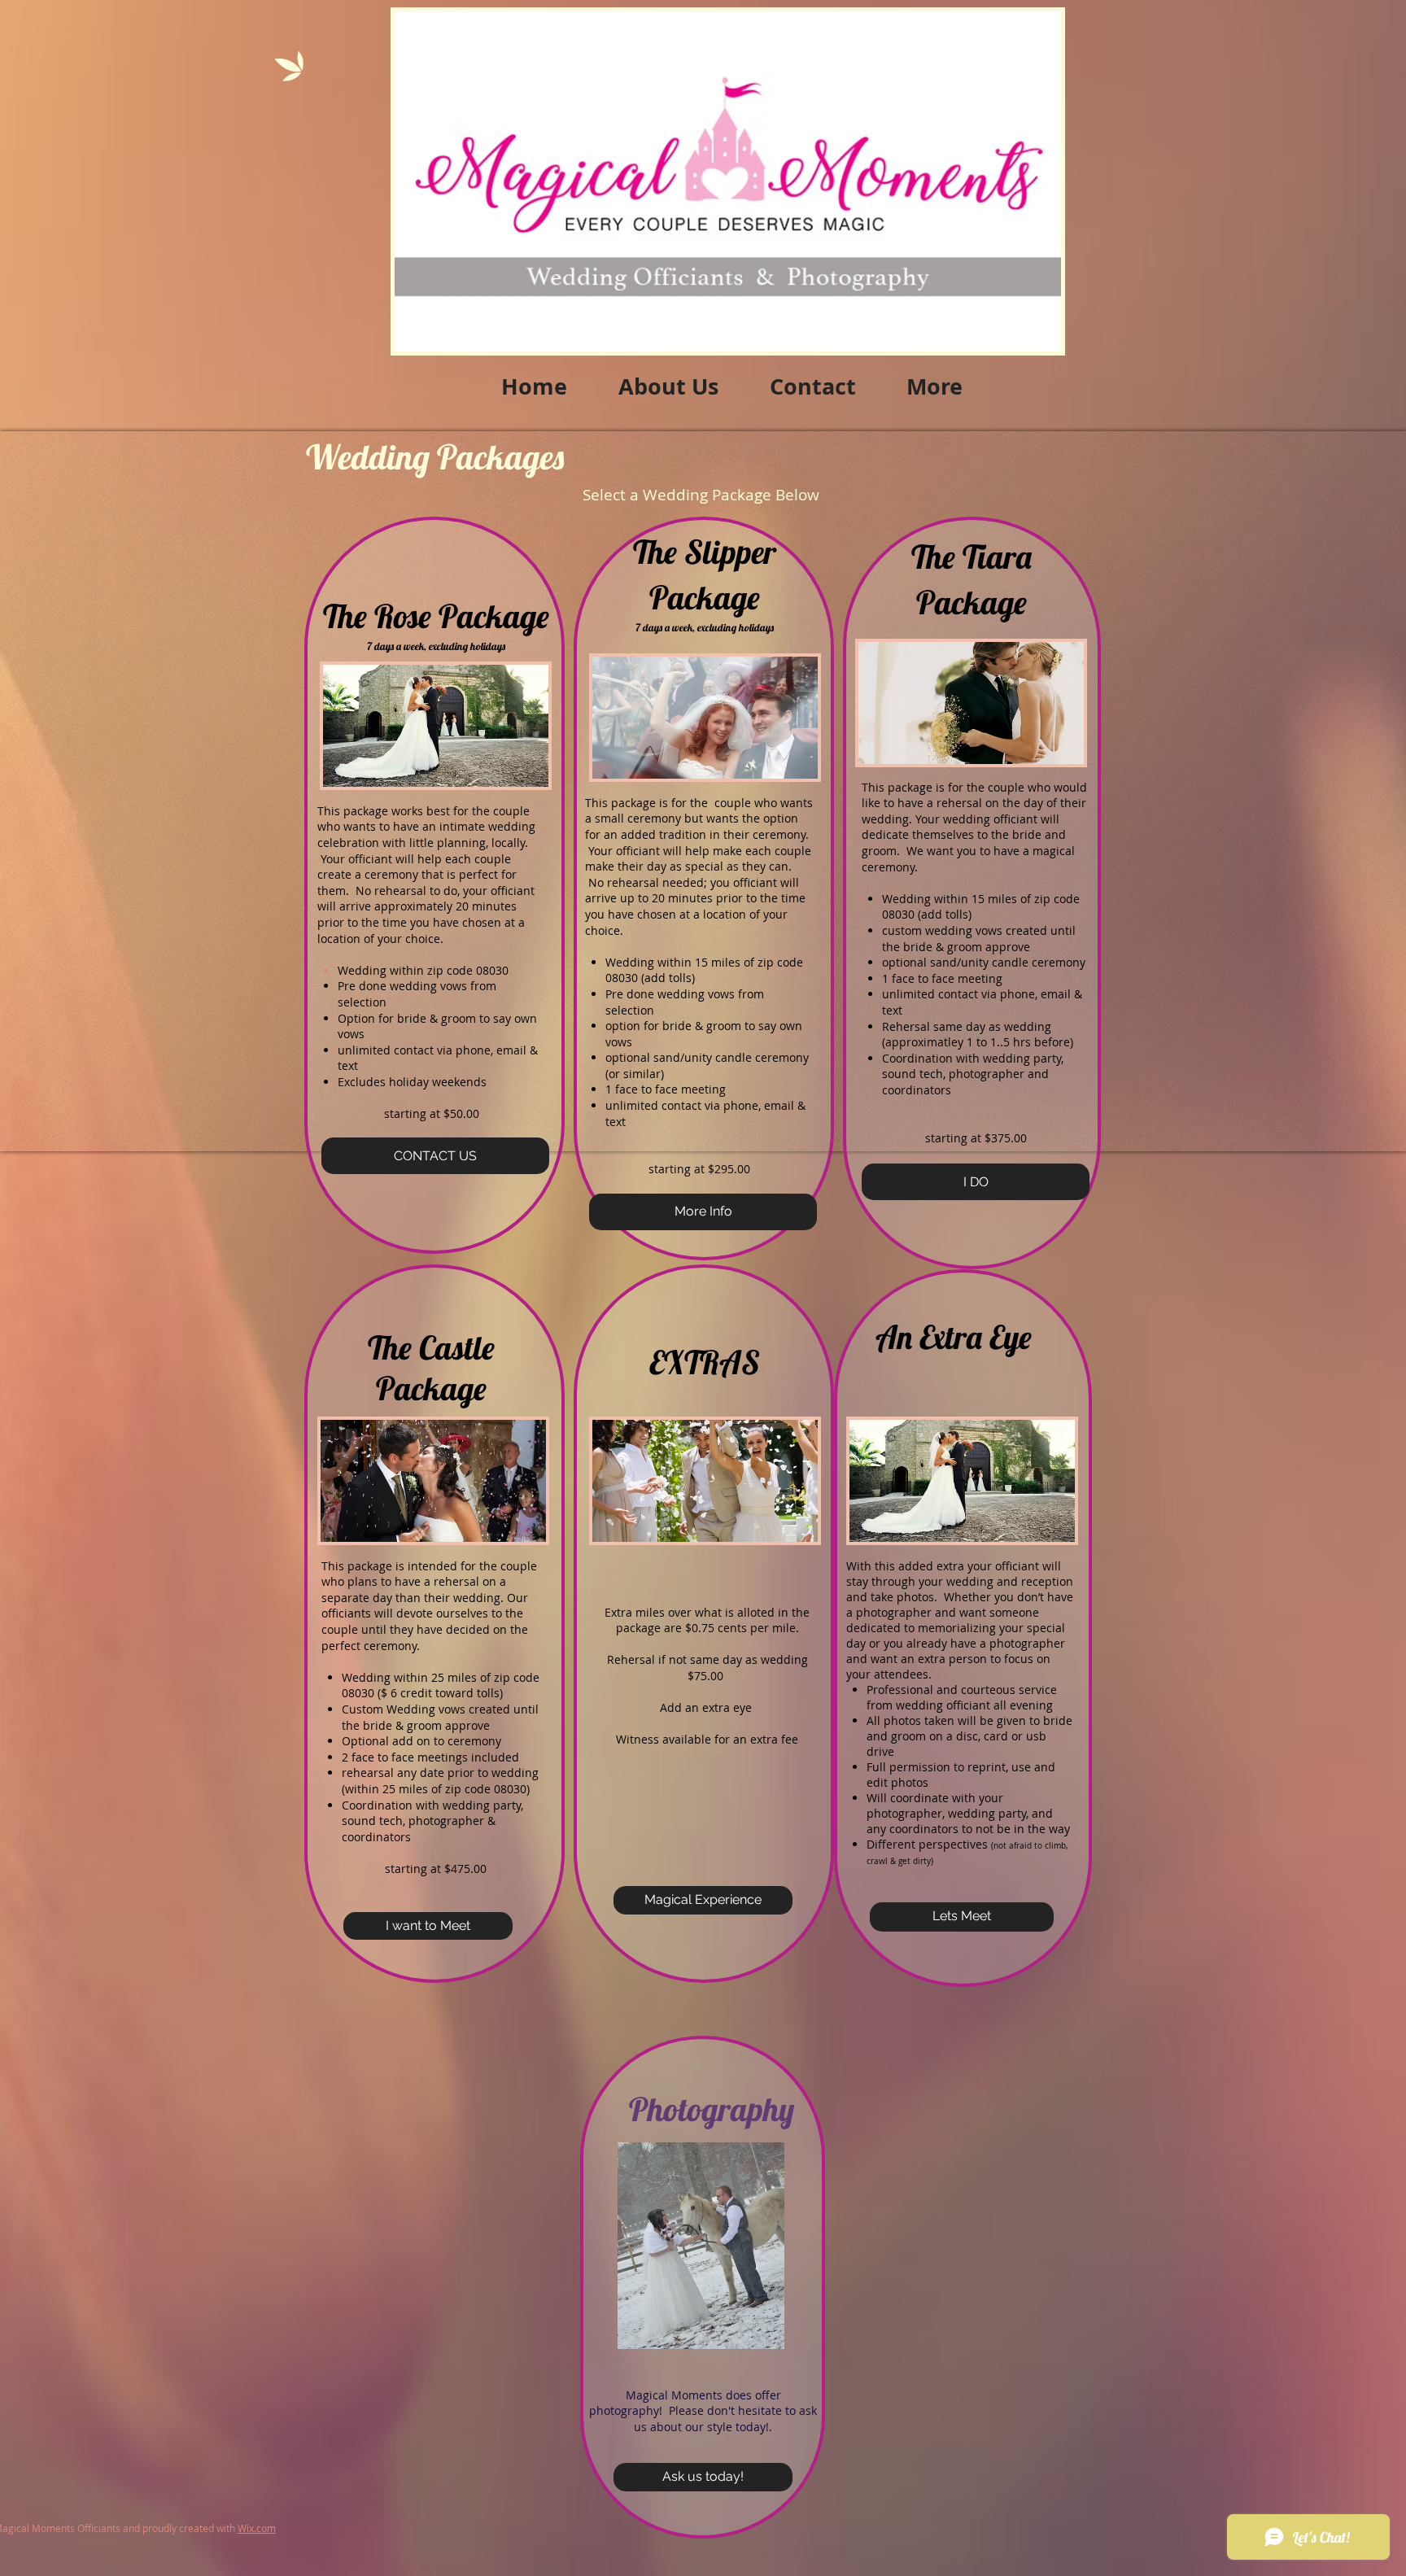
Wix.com (257, 2528)
